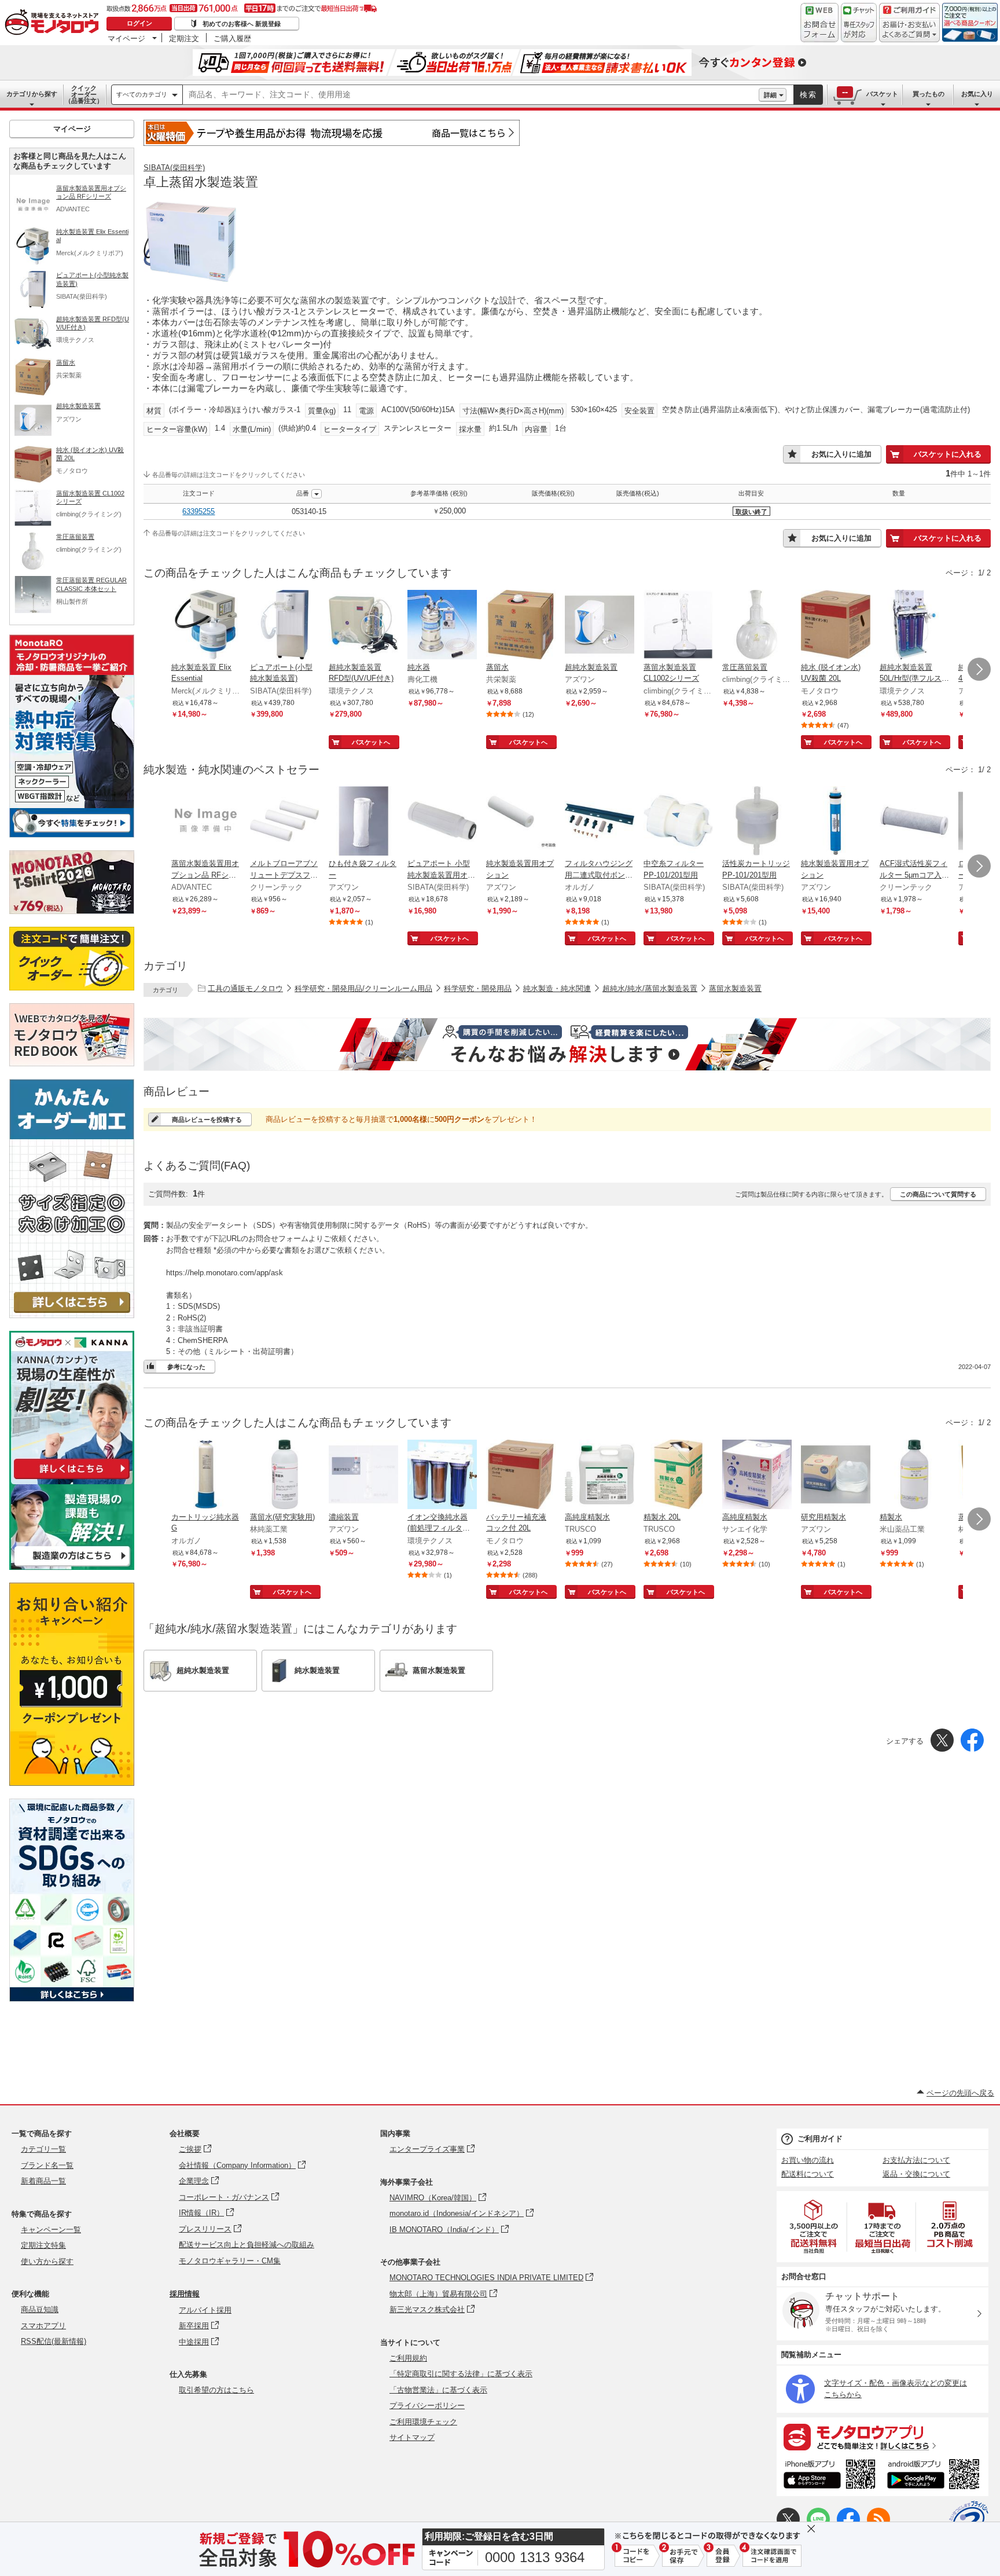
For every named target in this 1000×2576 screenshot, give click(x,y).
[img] (54, 23)
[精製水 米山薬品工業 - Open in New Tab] (914, 1476)
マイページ (126, 38)
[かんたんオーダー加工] (72, 1315)
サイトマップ (412, 2437)
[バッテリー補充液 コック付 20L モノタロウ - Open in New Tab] (521, 1476)
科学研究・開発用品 (478, 988)
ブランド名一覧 (47, 2165)
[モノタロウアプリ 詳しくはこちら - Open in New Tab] (883, 2436)
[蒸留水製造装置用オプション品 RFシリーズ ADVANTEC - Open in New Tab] (206, 822)
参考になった (186, 1367)
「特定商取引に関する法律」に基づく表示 (461, 2374)
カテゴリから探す (32, 94)
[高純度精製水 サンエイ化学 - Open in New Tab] (757, 1476)
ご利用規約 (408, 2358)
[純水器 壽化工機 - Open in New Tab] (442, 626)
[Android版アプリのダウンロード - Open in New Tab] (935, 2476)
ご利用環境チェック (423, 2422)
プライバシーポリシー (427, 2406)
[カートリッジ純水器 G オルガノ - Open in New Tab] (206, 1476)
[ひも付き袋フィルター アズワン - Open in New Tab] (363, 822)
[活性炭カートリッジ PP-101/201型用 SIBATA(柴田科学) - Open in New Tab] (757, 822)
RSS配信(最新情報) (54, 2341)
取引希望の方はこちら (216, 2390)
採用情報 (185, 2294)
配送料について (808, 2174)
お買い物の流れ (808, 2160)
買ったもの (929, 94)
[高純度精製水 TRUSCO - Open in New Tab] (600, 1476)
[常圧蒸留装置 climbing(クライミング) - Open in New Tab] (757, 626)
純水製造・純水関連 (557, 988)
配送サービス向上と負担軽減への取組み (247, 2245)
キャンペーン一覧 (51, 2230)
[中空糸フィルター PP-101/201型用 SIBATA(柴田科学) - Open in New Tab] (678, 822)
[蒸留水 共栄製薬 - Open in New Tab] (521, 626)
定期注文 (184, 38)
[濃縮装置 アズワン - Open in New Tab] (363, 1476)
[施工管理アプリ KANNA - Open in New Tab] (72, 1479)
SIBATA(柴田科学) (174, 168)
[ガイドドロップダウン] (909, 30)
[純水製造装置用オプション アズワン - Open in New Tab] (521, 822)
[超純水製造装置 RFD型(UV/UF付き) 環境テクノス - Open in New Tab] (363, 626)
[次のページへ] (979, 669)
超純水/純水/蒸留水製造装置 (650, 988)
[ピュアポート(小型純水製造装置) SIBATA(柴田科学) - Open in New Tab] (285, 626)
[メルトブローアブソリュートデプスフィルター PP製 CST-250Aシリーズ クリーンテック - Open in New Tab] (285, 822)
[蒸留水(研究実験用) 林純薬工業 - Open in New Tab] (285, 1476)
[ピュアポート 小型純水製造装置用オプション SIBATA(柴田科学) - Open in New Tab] (442, 822)
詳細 (770, 95)
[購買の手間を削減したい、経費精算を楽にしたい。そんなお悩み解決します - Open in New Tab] (567, 1044)
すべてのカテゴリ (142, 94)
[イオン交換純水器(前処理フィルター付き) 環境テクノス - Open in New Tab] (442, 1476)
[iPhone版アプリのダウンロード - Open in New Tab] (830, 2476)
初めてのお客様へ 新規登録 (242, 24)
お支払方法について (916, 2160)
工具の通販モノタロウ (245, 988)
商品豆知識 (40, 2309)
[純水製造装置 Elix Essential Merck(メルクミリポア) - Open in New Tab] (206, 626)
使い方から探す (47, 2261)
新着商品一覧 (43, 2181)
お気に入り (977, 94)
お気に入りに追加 (841, 454)
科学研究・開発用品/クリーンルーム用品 (363, 988)
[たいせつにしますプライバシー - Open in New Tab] (969, 2520)
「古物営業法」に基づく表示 (438, 2390)
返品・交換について (916, 2174)
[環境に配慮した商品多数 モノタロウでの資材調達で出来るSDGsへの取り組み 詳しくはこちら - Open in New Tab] (72, 1999)
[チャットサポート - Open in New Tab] (859, 23)
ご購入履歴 (232, 38)
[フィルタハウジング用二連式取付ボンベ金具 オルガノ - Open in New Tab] (600, 822)
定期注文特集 (43, 2245)
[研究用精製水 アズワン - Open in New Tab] (836, 1476)
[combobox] (471, 95)
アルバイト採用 (205, 2310)
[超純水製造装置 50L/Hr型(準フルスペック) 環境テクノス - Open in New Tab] (914, 626)
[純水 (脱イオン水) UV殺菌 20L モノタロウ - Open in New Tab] (836, 626)
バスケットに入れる (948, 454)
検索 (808, 95)
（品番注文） (84, 94)
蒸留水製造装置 (735, 988)
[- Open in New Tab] (814, 2227)
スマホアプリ (43, 2326)
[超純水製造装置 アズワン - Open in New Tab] (600, 626)
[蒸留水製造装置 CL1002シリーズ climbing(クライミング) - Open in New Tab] (678, 626)
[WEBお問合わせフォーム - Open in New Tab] (819, 23)
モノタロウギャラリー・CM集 (230, 2261)
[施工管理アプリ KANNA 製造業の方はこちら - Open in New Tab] (72, 1567)
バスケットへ (371, 742)
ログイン (139, 23)
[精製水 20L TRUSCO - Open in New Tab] (678, 1476)
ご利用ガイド (820, 2139)
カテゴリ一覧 (43, 2149)
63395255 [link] (198, 511)
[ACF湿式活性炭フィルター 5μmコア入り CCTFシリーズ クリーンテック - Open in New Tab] (914, 822)
